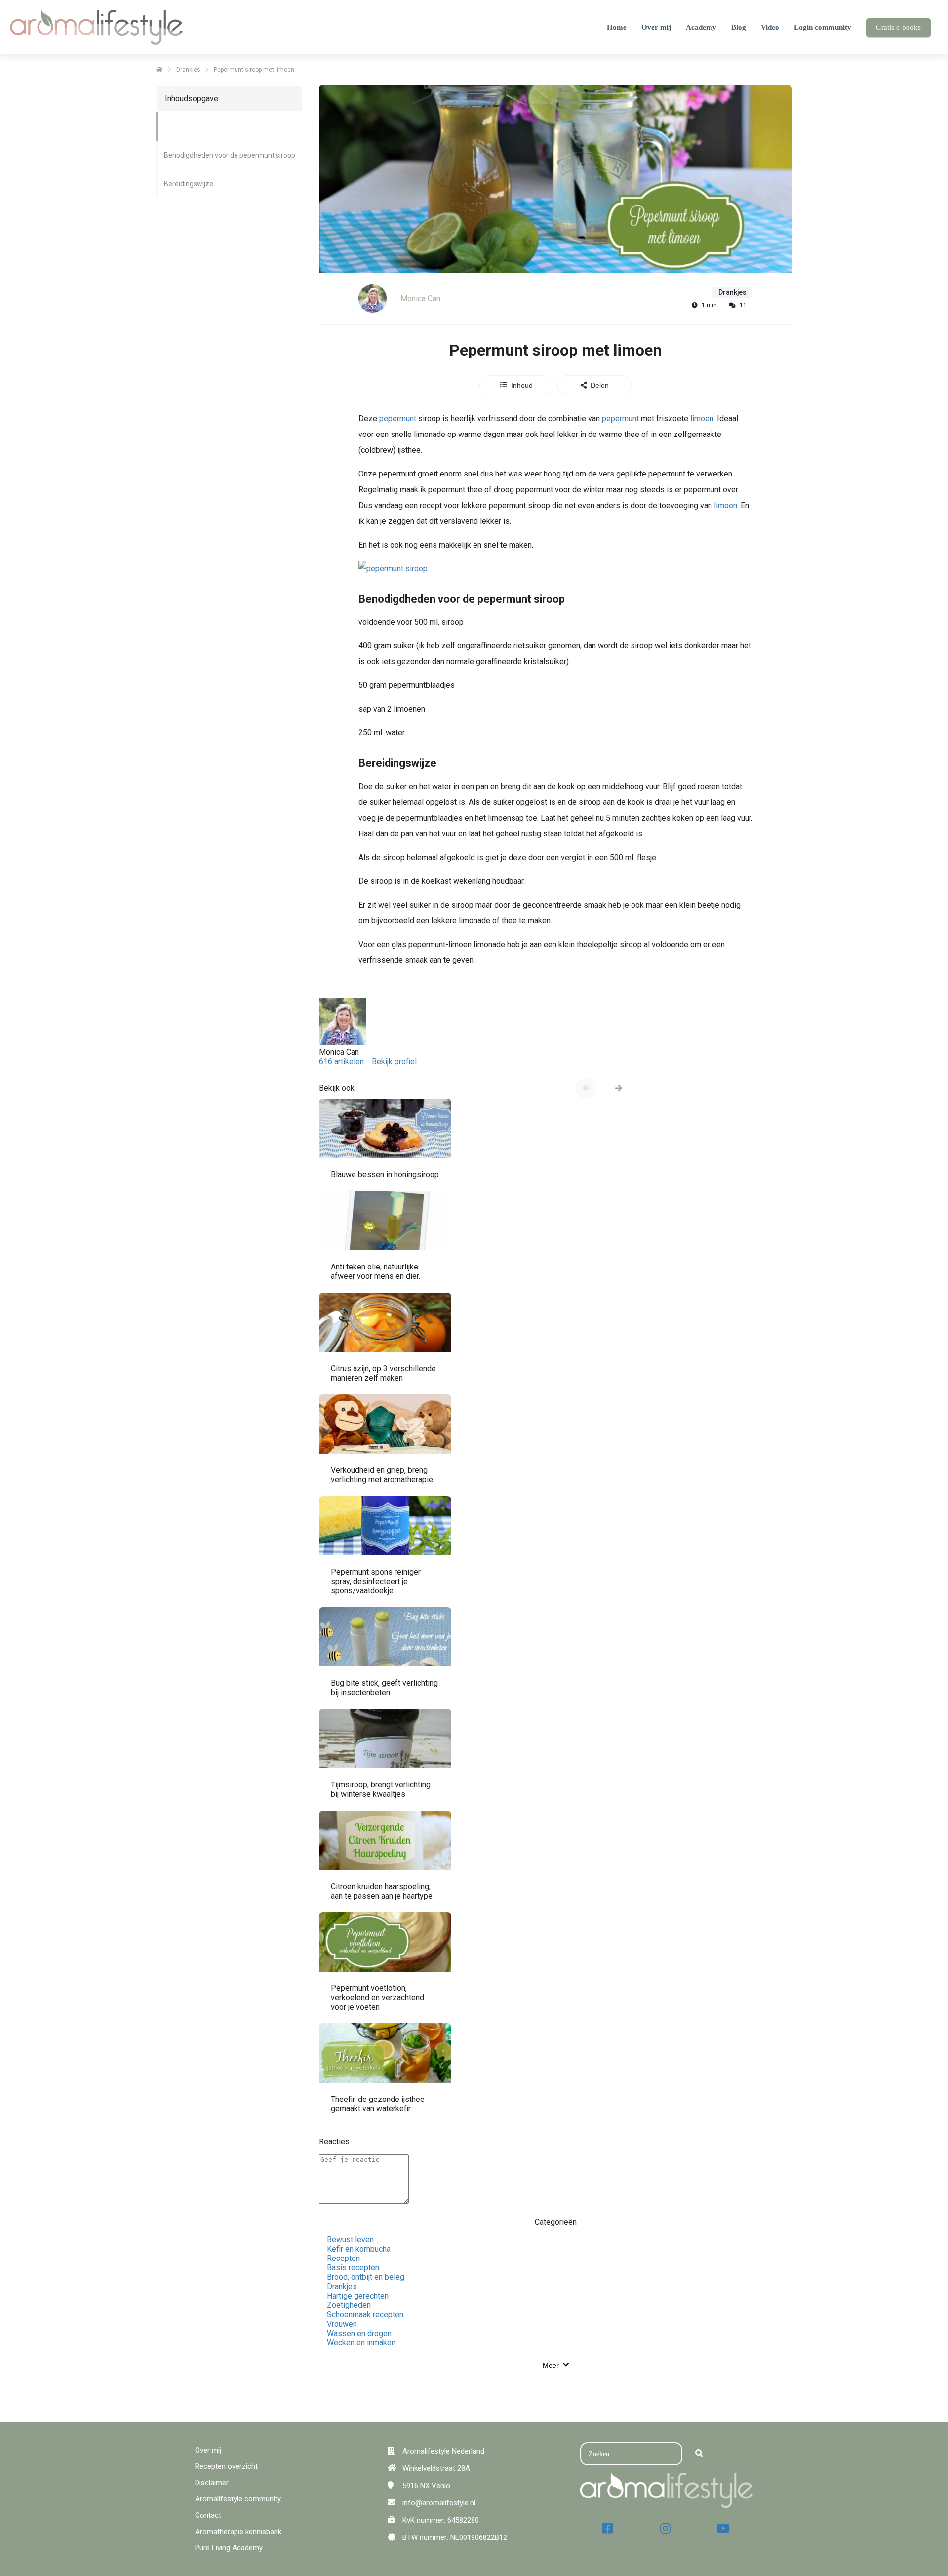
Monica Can (420, 298)
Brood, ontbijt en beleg (366, 2277)
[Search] (699, 2454)
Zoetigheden (349, 2305)
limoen (702, 418)
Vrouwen (342, 2324)
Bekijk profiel (394, 1061)
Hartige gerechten (358, 2296)
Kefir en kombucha (359, 2249)
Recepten (343, 2258)
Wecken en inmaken (361, 2343)
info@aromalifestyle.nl (439, 2503)
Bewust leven (350, 2239)
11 (743, 305)
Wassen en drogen (359, 2333)
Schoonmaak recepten (365, 2315)
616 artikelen (341, 1061)
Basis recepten (353, 2268)
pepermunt (397, 418)
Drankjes (342, 2286)
